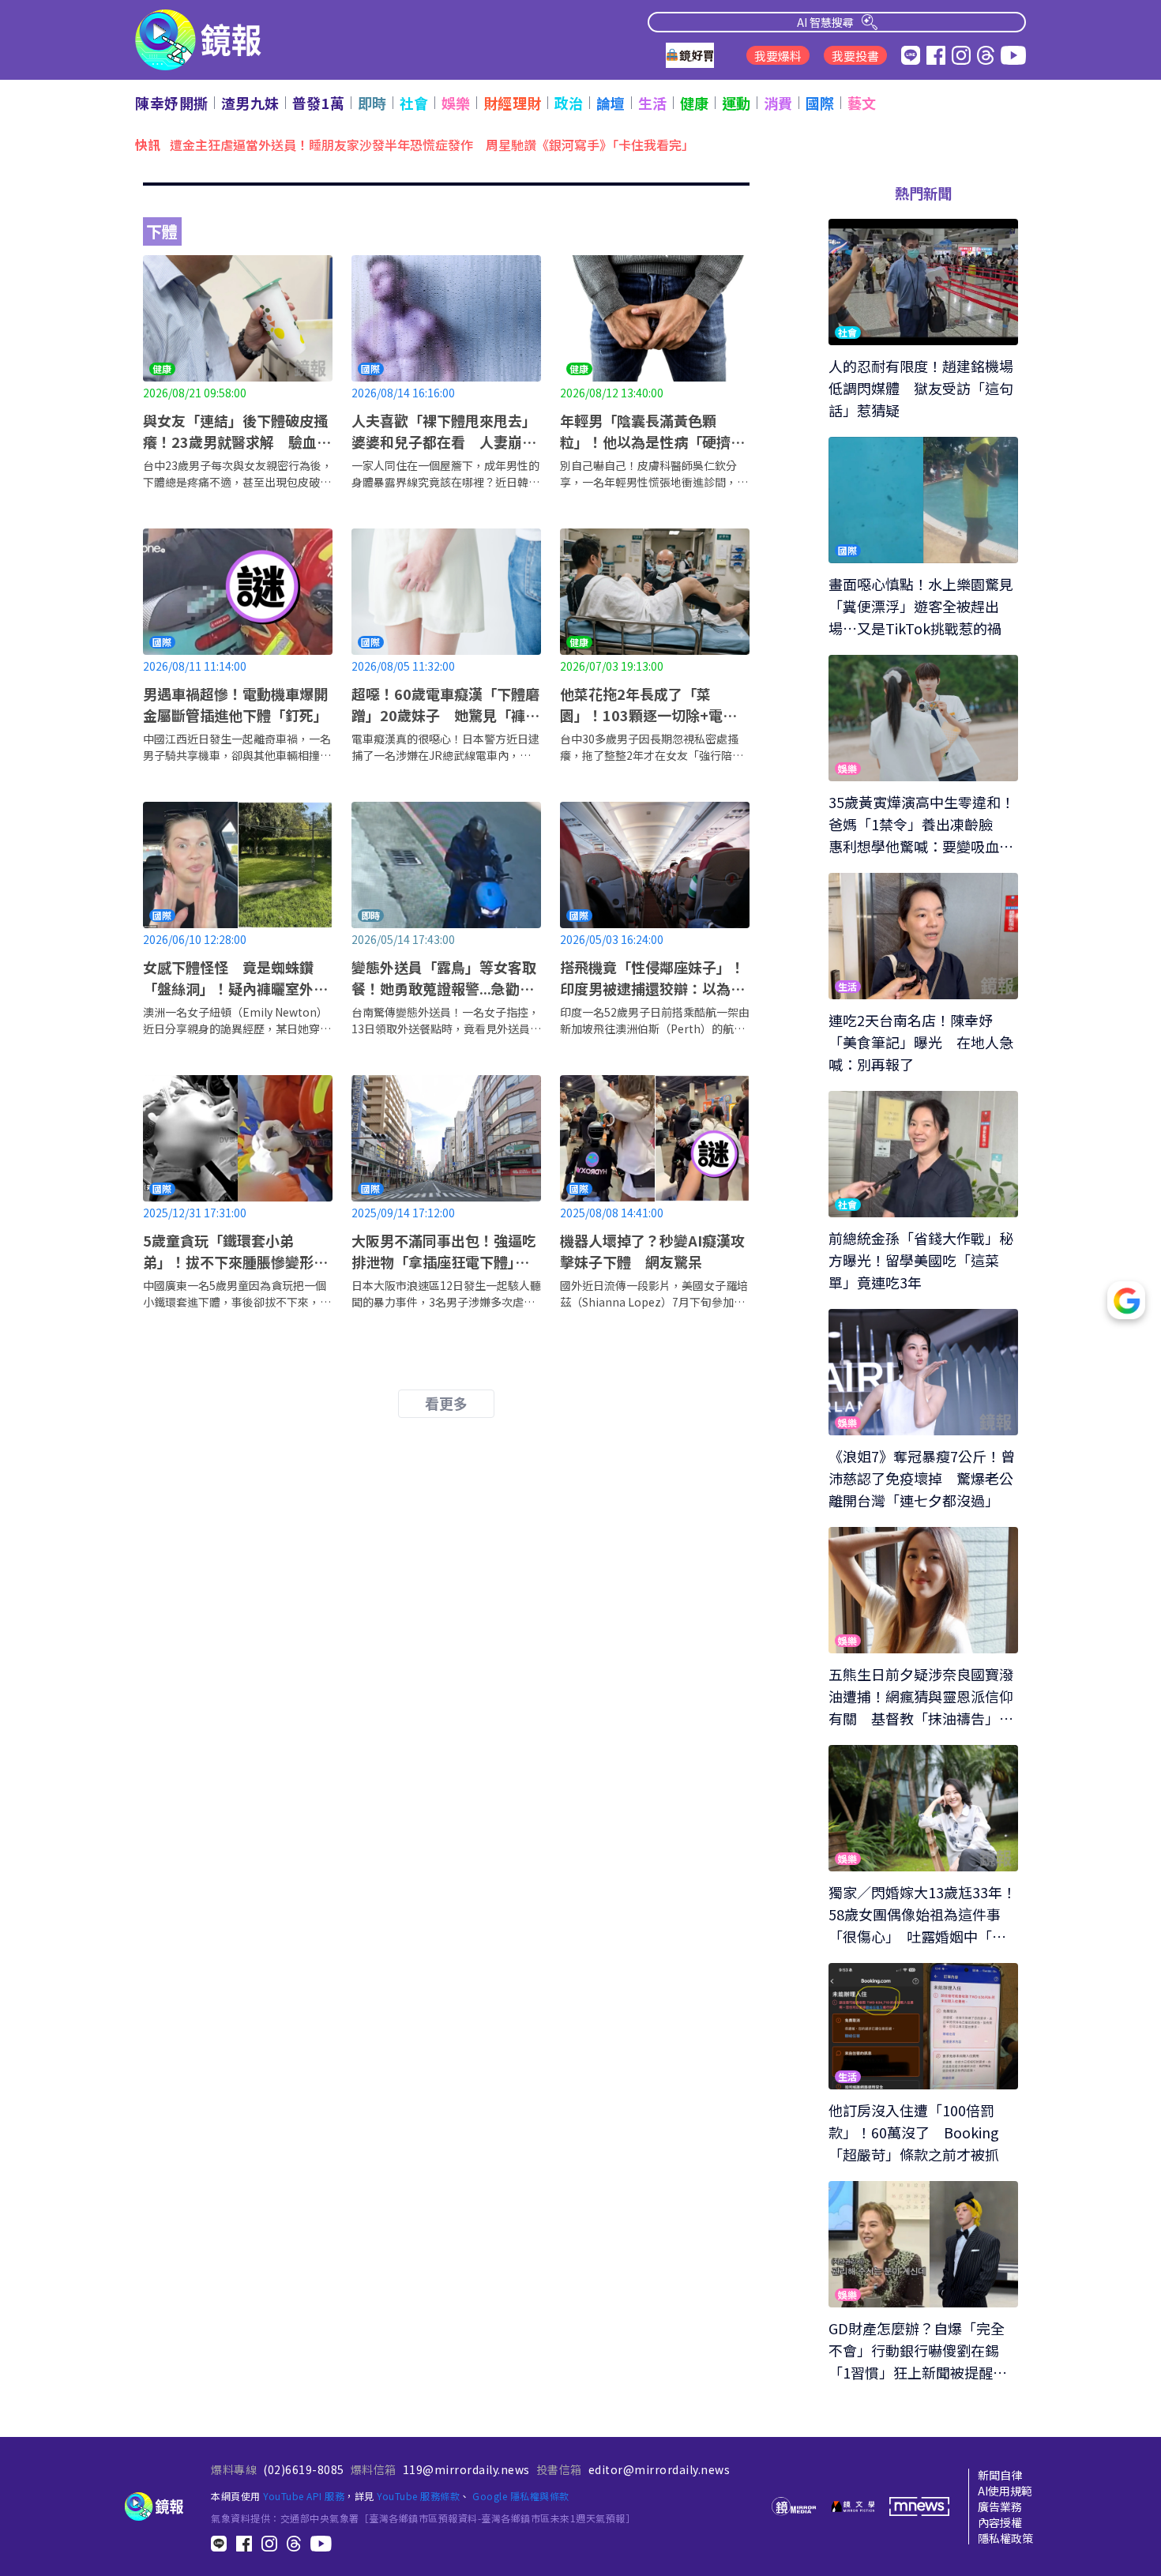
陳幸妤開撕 (172, 103)
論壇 (611, 103)
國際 (820, 103)
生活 (653, 103)
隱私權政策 (1005, 2538)
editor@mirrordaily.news (659, 2469)
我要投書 (855, 56)
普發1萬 (319, 103)
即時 (372, 103)
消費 (778, 103)
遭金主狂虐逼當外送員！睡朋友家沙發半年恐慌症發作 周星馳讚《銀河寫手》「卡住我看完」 (435, 144)
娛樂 (456, 103)
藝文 (862, 103)
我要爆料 (778, 56)
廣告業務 (1000, 2506)
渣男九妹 (250, 103)
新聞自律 (1000, 2475)
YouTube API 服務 (304, 2496)
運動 (736, 103)
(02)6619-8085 (304, 2469)
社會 (414, 103)
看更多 (446, 1403)
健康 (695, 103)
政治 (569, 103)
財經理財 (513, 103)
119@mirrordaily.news (466, 2469)
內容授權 (1000, 2522)
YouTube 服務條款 (418, 2496)
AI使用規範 (1005, 2491)
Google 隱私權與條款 (521, 2496)
